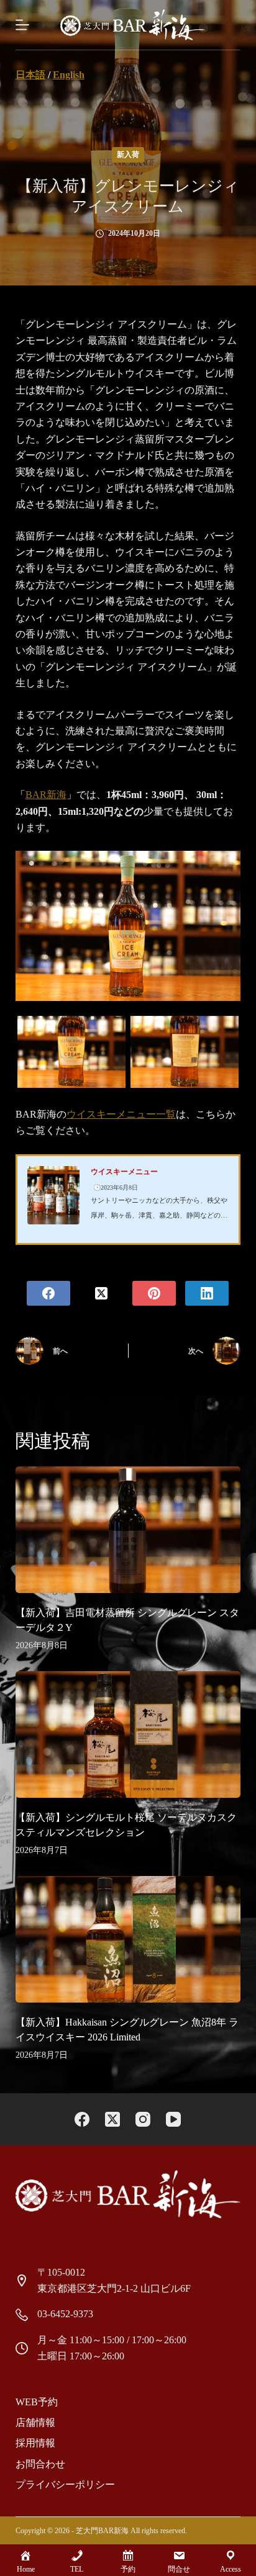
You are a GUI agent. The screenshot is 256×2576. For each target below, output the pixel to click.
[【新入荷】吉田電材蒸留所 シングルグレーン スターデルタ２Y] (128, 1530)
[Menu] (22, 25)
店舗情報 (35, 2422)
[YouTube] (173, 2119)
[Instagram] (143, 2119)
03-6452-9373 (65, 2314)
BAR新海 (46, 795)
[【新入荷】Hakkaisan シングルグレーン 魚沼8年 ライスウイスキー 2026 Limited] (128, 1939)
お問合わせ (40, 2464)
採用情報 (35, 2443)
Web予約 (37, 2402)
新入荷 (128, 155)
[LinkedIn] (207, 1293)
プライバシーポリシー (65, 2484)
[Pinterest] (154, 1293)
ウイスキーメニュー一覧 (121, 1114)
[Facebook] (48, 1293)
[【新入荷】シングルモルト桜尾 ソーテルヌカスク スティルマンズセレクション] (128, 1735)
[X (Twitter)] (101, 1293)
